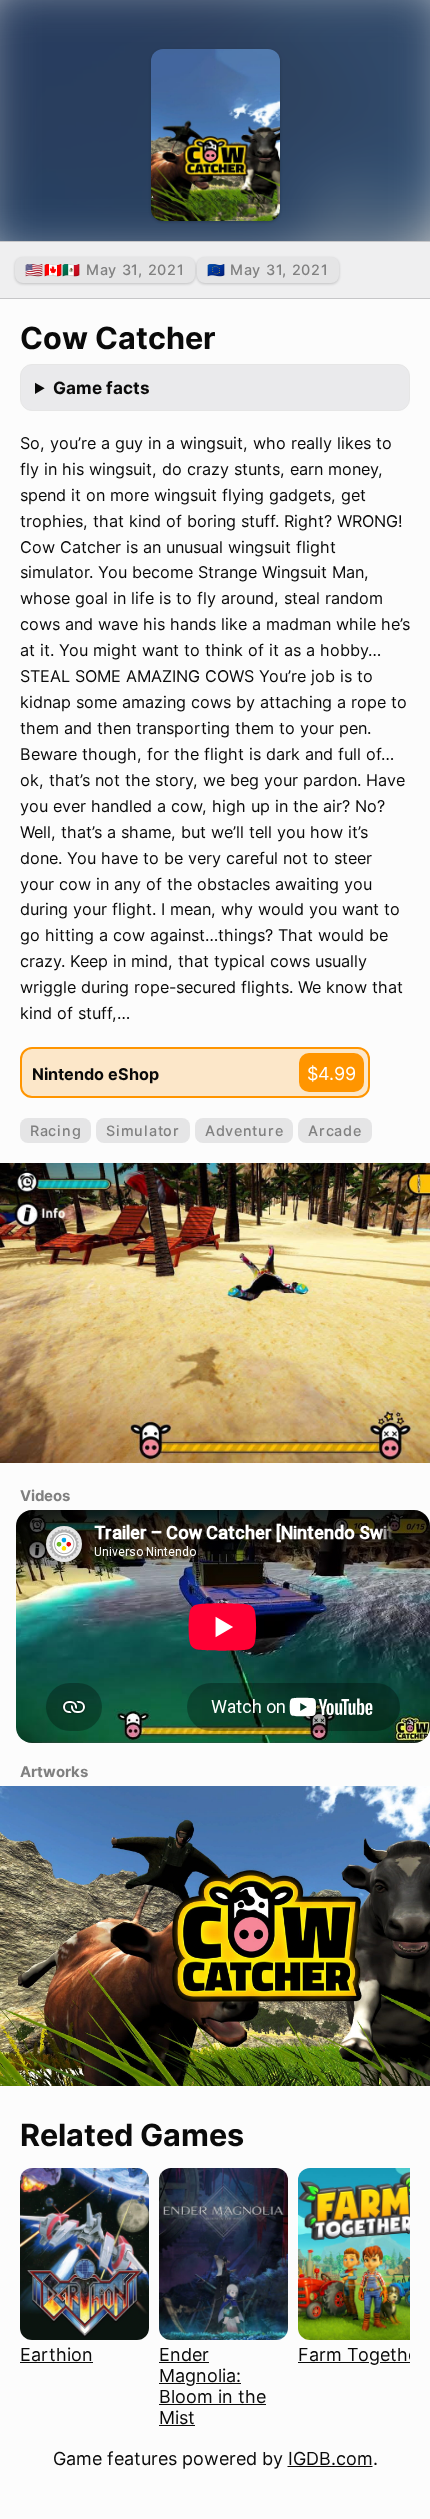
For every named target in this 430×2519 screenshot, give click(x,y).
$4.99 (331, 1073)
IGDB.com (330, 2458)
